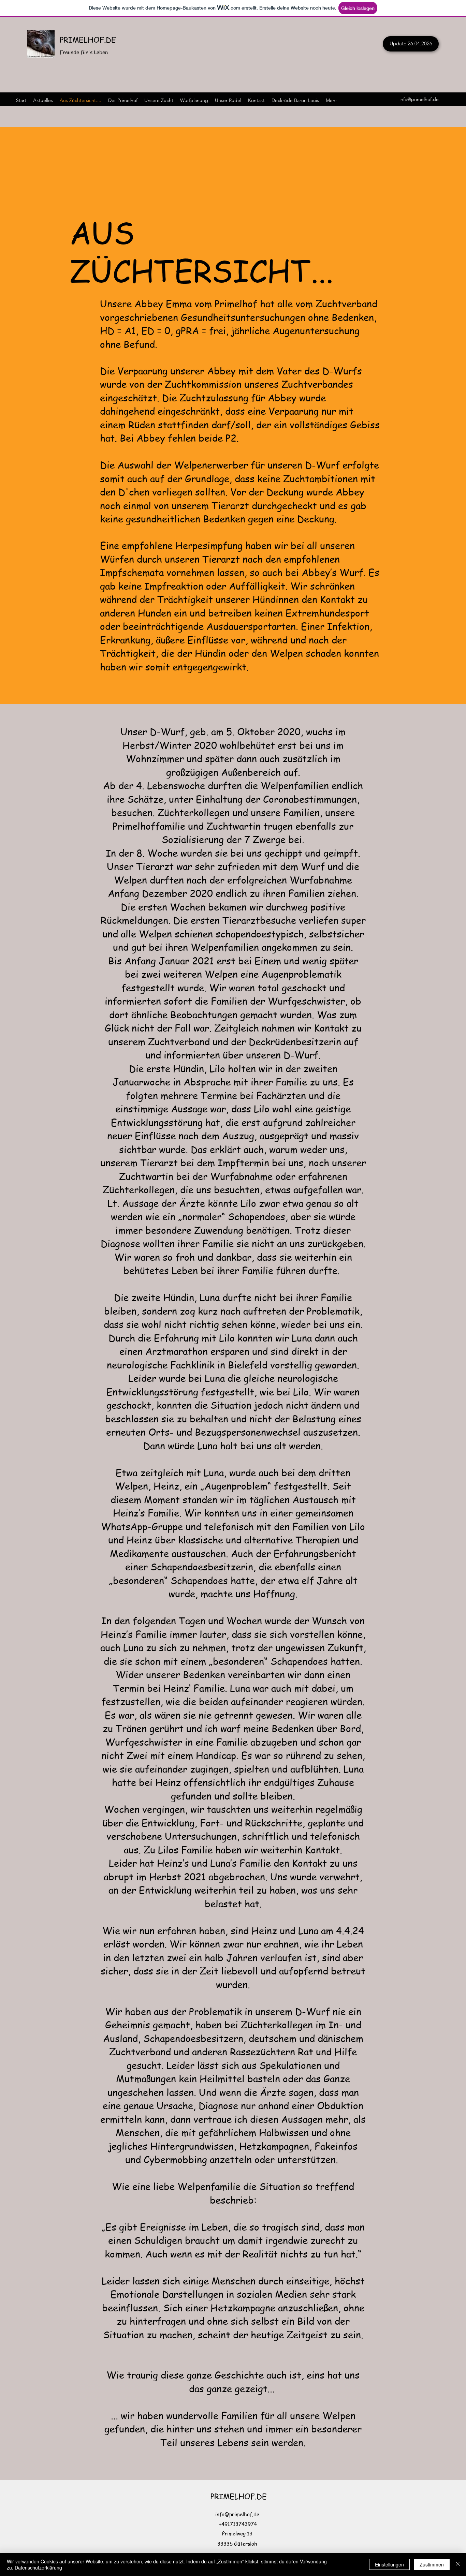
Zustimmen (432, 2564)
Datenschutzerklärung (38, 2567)
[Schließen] (458, 2564)
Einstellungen (389, 2564)
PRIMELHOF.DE (88, 40)
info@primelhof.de (419, 99)
